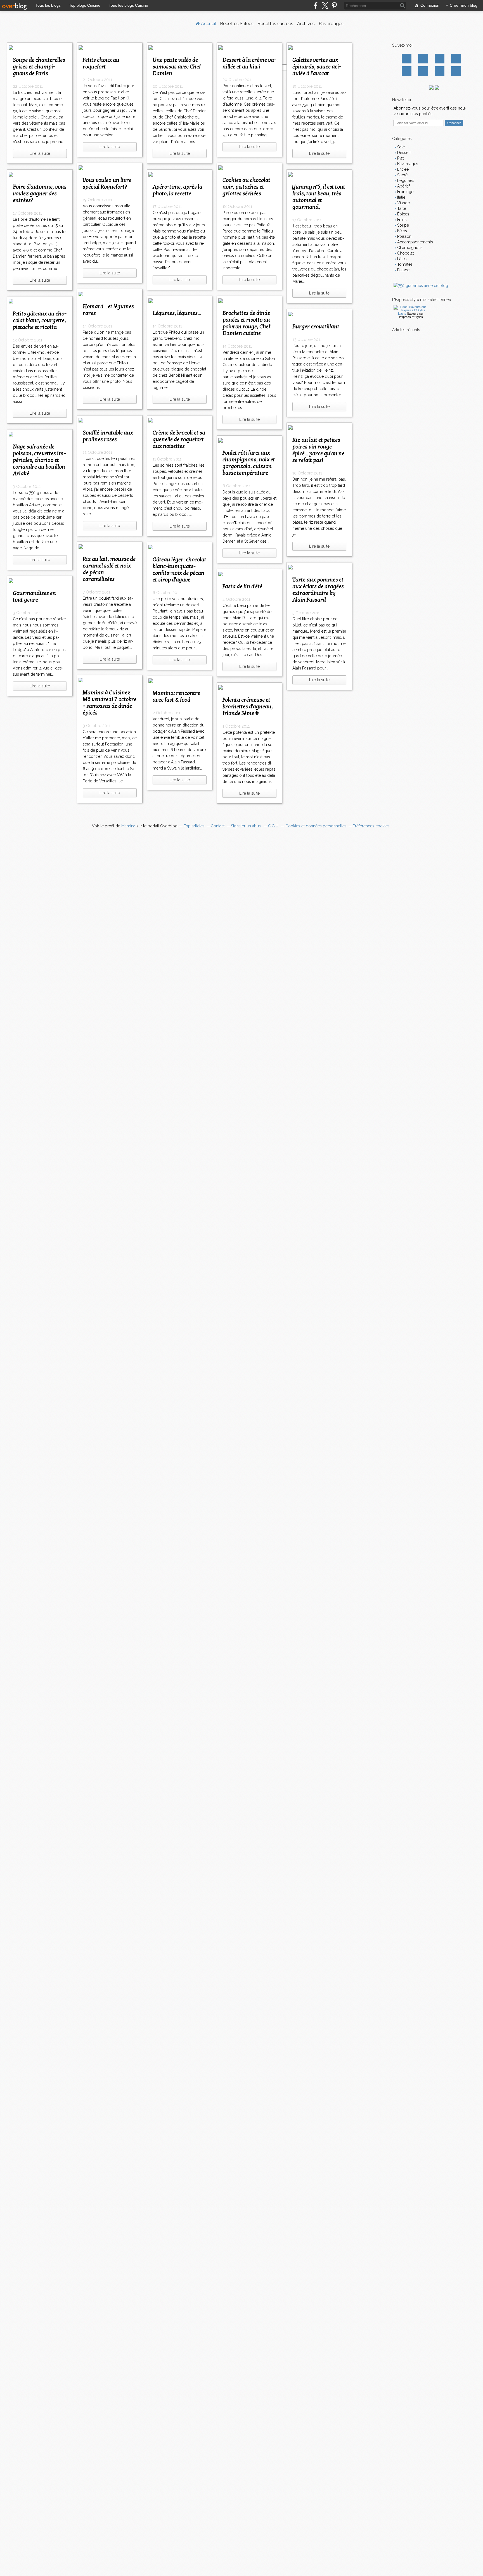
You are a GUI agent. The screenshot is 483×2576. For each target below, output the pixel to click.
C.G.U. (274, 826)
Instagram (440, 59)
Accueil (208, 24)
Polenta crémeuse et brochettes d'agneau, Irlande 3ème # (248, 707)
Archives (306, 24)
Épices (403, 214)
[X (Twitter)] (325, 5)
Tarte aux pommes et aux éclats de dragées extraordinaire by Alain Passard (318, 590)
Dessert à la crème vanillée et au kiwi (249, 63)
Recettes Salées (237, 24)
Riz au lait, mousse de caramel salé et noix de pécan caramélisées (109, 569)
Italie (401, 197)
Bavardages (331, 24)
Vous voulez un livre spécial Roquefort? (107, 184)
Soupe (402, 225)
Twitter (423, 59)
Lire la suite (40, 153)
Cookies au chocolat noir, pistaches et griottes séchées (246, 187)
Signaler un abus (246, 826)
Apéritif (403, 186)
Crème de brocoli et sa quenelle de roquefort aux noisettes (179, 440)
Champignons (409, 248)
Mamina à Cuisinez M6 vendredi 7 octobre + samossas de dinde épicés (110, 703)
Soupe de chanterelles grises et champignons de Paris (39, 67)
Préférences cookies (371, 826)
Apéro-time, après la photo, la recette (177, 190)
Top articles (194, 826)
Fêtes (402, 231)
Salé (400, 147)
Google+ (407, 71)
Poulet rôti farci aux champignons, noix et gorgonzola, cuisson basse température (249, 463)
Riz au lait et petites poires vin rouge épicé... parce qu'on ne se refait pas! (318, 450)
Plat (400, 158)
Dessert (403, 153)
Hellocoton (423, 71)
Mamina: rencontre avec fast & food (176, 697)
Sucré (402, 175)
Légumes (405, 181)
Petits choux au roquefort (101, 63)
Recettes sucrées (275, 24)
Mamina (128, 826)
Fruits (401, 220)
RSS (456, 71)
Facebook (407, 59)
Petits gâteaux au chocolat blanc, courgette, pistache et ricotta (40, 320)
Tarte (401, 208)
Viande (403, 203)
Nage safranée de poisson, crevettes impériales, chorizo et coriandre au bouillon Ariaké (39, 460)
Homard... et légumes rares (108, 310)
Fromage (405, 192)
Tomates (404, 264)
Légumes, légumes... (177, 313)
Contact (440, 71)
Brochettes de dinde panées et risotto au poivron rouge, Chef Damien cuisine (246, 323)
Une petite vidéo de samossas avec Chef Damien (177, 67)
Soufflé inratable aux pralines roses (108, 436)
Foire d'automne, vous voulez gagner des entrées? (40, 194)
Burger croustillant (316, 327)
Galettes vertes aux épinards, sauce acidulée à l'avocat (317, 67)
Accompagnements (415, 242)
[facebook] (316, 5)
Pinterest (456, 59)
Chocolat (405, 253)
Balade (403, 270)
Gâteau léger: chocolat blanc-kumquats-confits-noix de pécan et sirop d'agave (179, 570)
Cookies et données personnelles (316, 826)
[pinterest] (334, 5)
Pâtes (401, 259)
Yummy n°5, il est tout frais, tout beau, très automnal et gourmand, (319, 197)
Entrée (402, 169)
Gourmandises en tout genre (34, 597)
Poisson (404, 236)
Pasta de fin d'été (242, 587)
